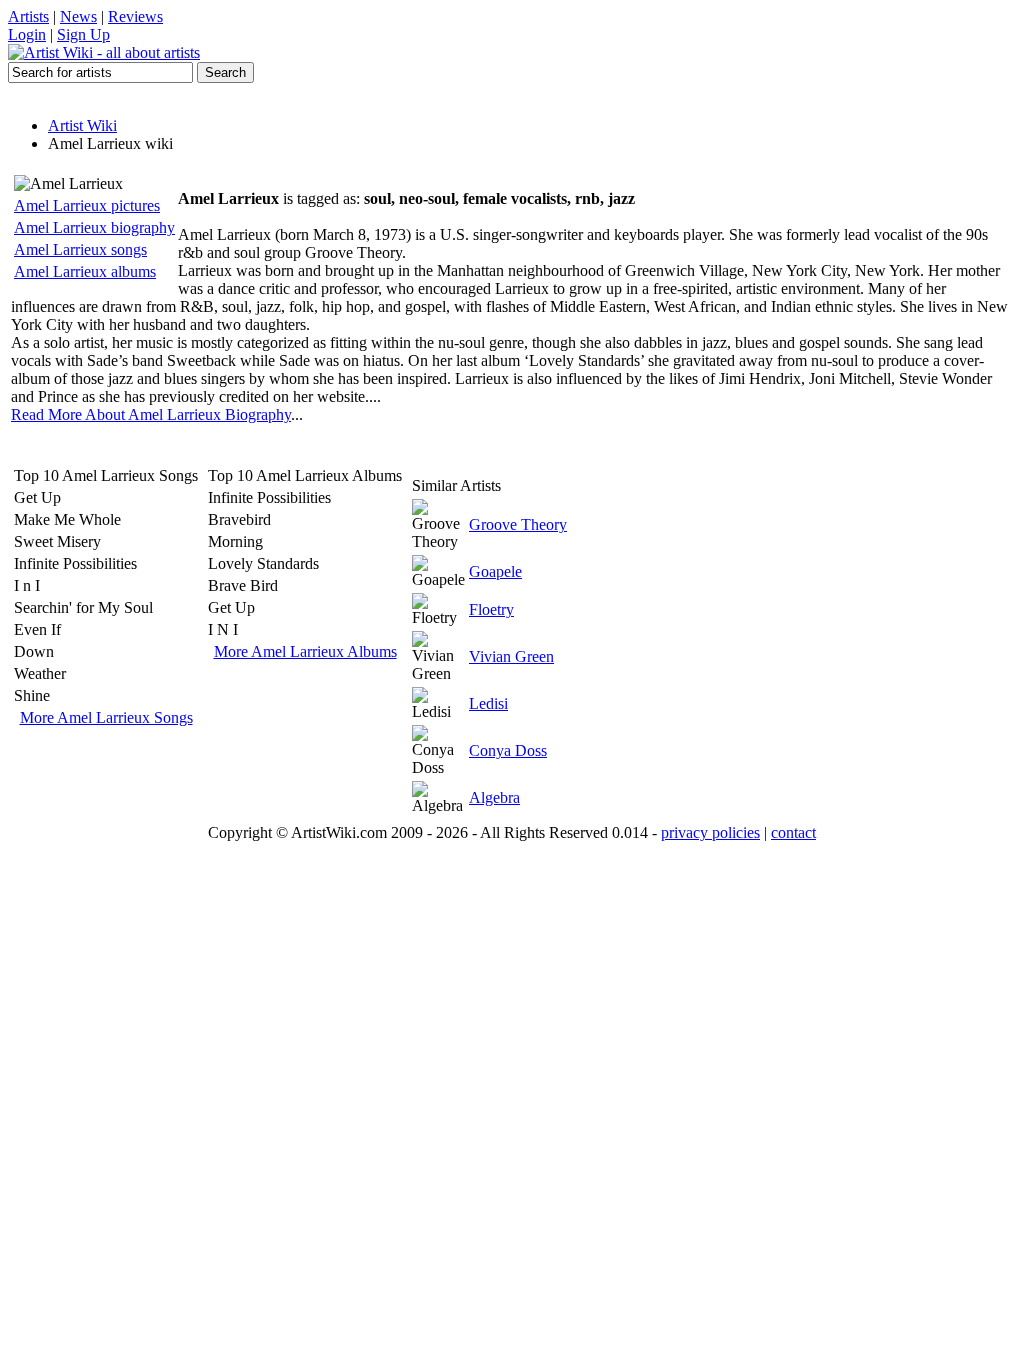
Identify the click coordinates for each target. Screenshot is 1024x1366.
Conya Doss (508, 750)
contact (793, 832)
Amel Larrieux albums (85, 271)
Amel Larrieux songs (80, 249)
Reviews (135, 16)
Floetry (491, 609)
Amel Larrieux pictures (87, 205)
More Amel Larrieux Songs (106, 717)
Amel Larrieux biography (94, 227)
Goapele (495, 571)
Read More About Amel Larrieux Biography (151, 414)
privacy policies (710, 832)
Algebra (494, 797)
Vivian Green (511, 656)
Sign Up (83, 34)
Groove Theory (518, 524)
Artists (28, 16)
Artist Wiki (82, 125)
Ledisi (488, 703)
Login (27, 34)
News (78, 16)
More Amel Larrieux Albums (305, 651)
